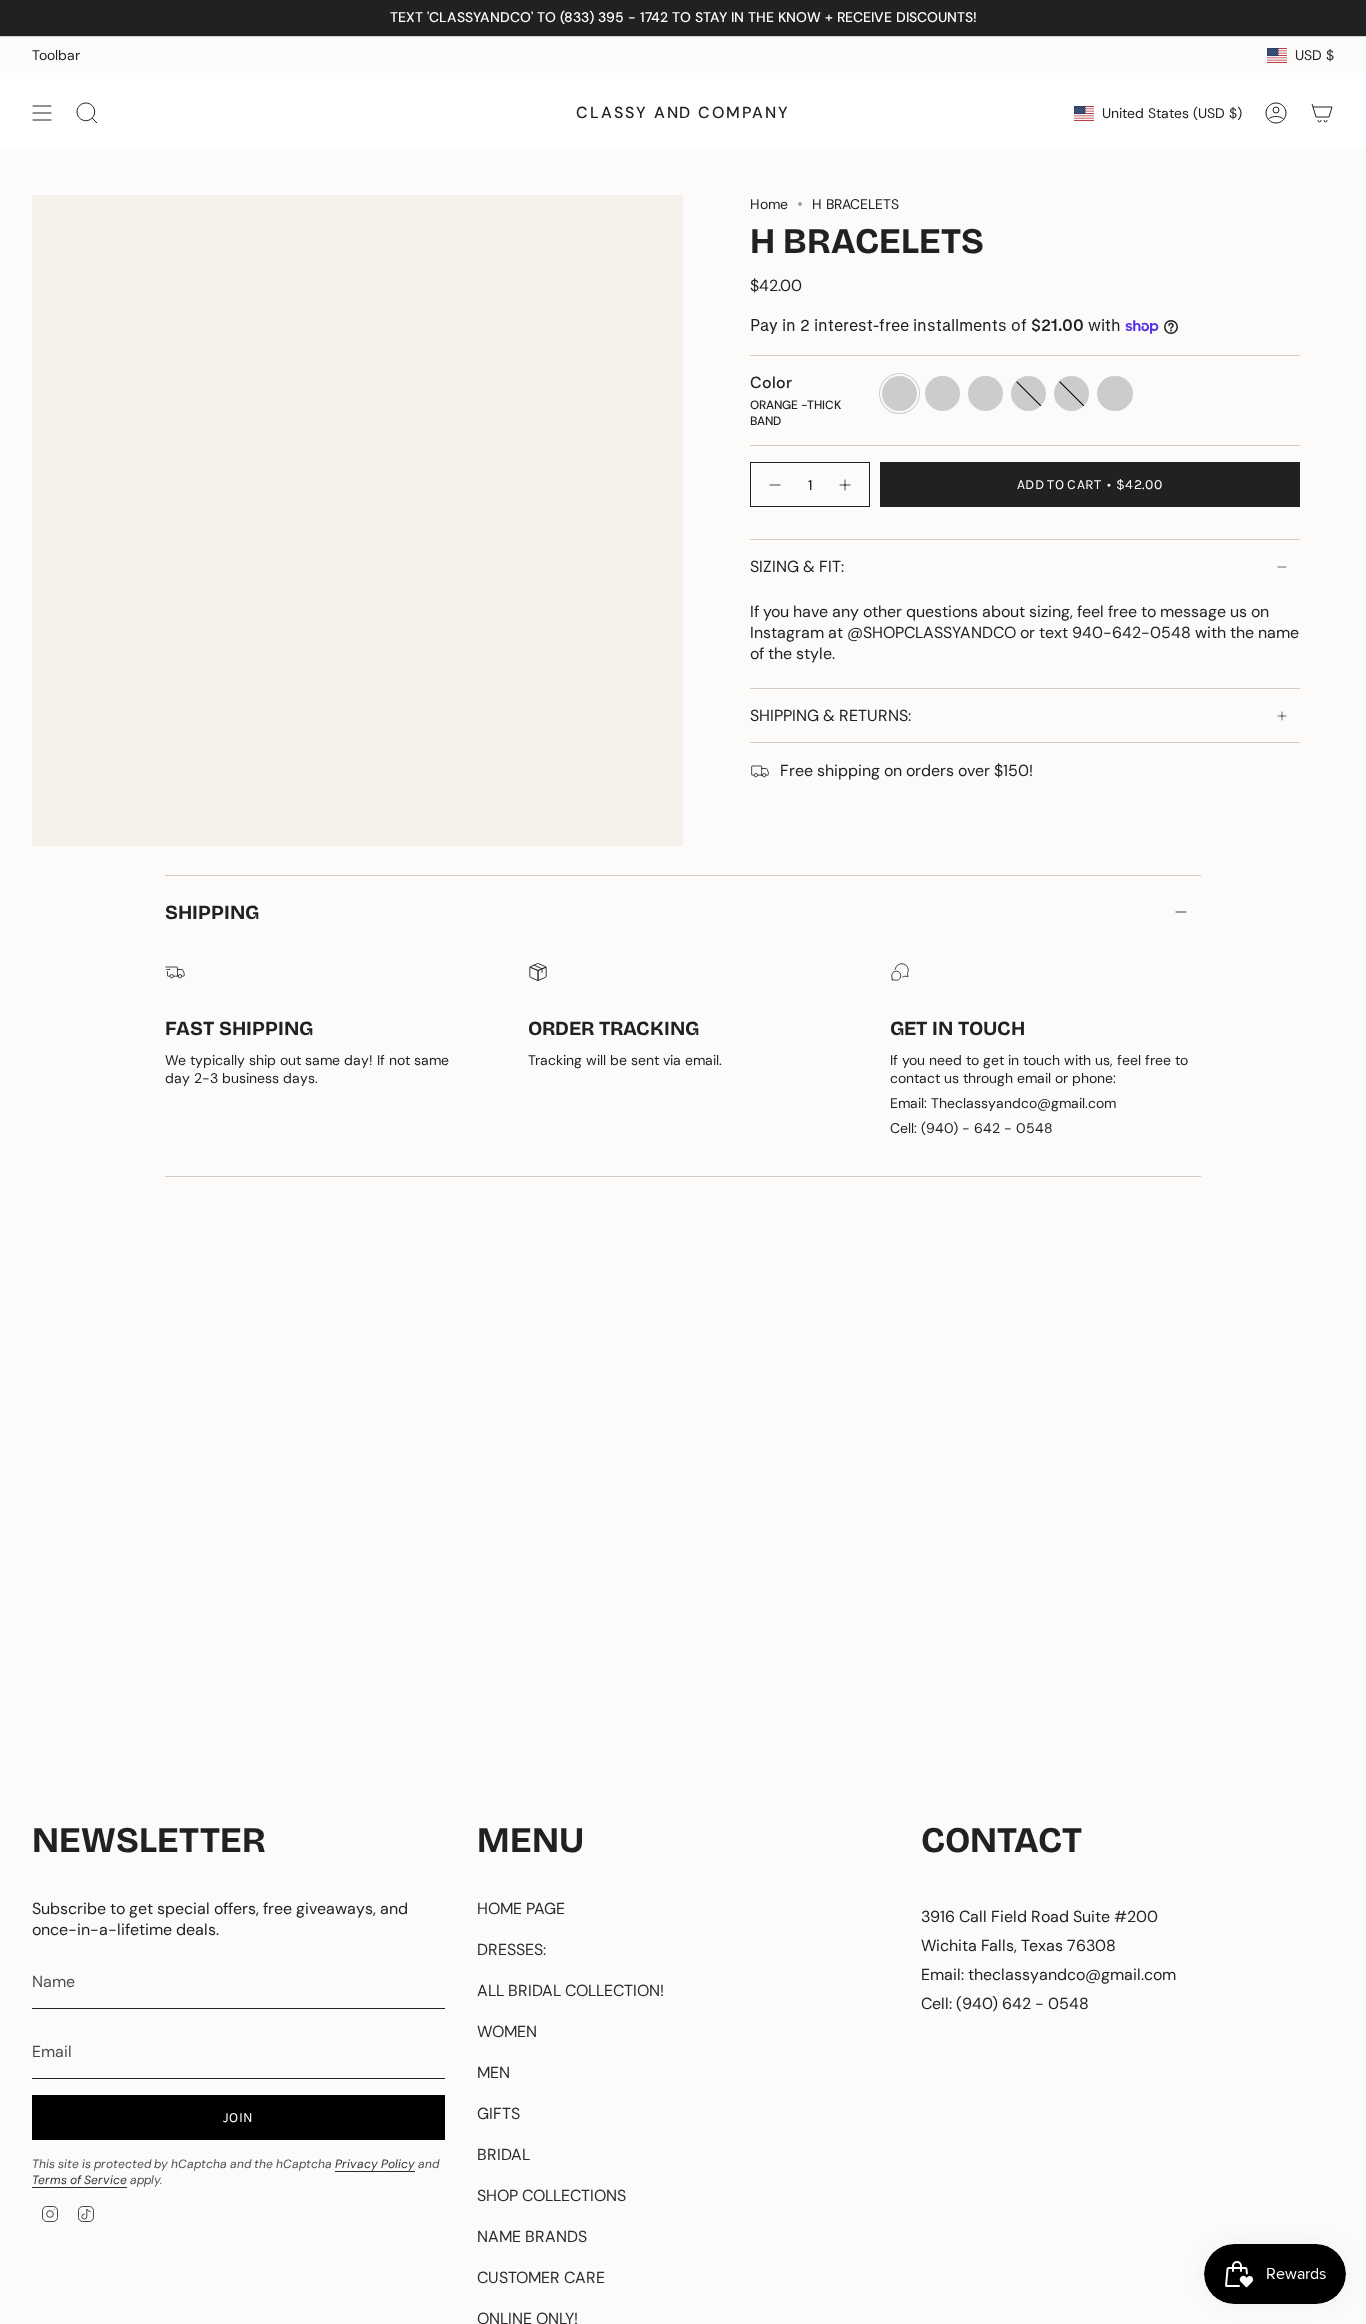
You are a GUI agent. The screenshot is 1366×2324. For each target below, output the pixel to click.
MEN (493, 2072)
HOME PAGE (521, 1908)
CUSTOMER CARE (541, 2277)
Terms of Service (79, 2180)
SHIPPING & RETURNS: (830, 715)
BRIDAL (503, 2154)
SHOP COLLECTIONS (551, 2195)
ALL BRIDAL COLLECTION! (570, 1990)
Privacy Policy (375, 2164)
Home (769, 204)
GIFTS (498, 2113)
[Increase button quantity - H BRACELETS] (846, 484)
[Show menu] (42, 113)
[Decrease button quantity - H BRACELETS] (774, 484)
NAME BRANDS (532, 2236)
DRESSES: (511, 1949)
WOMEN (507, 2031)
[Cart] (1322, 113)
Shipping (212, 912)
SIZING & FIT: (797, 566)
